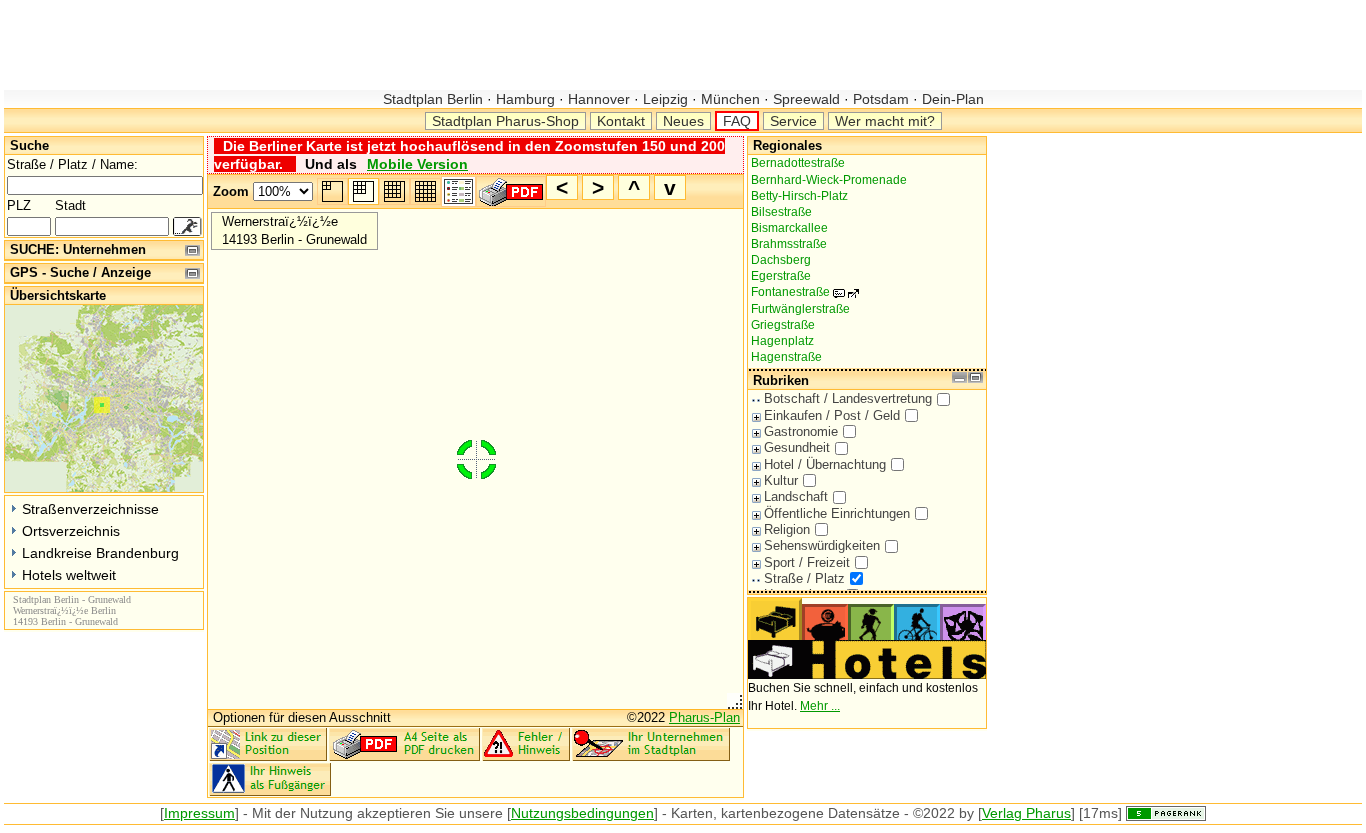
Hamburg (525, 99)
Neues (683, 121)
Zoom (231, 191)
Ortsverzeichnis (71, 531)
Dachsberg (781, 260)
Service (793, 121)
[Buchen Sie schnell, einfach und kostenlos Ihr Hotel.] (867, 675)
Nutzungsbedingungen (582, 813)
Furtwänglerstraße (800, 309)
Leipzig (665, 99)
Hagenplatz (782, 341)
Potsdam (881, 99)
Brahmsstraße (789, 244)
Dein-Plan (951, 99)
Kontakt (621, 121)
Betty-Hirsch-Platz (799, 196)
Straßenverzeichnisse (90, 509)
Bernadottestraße (798, 163)
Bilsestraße (781, 212)
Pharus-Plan (704, 717)
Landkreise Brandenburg (100, 553)
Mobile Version (417, 164)
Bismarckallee (789, 228)
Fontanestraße (801, 292)
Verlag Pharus (1026, 813)
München (730, 99)
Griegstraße (783, 325)
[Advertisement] (368, 45)
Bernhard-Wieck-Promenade (829, 180)
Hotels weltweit (69, 575)
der (285, 813)
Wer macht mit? (885, 121)
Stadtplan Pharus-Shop (505, 121)
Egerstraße (781, 276)
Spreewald (806, 99)
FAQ (737, 121)
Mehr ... (820, 706)
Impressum (199, 813)
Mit (261, 813)
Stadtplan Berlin (435, 99)
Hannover (599, 99)
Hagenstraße (786, 357)
